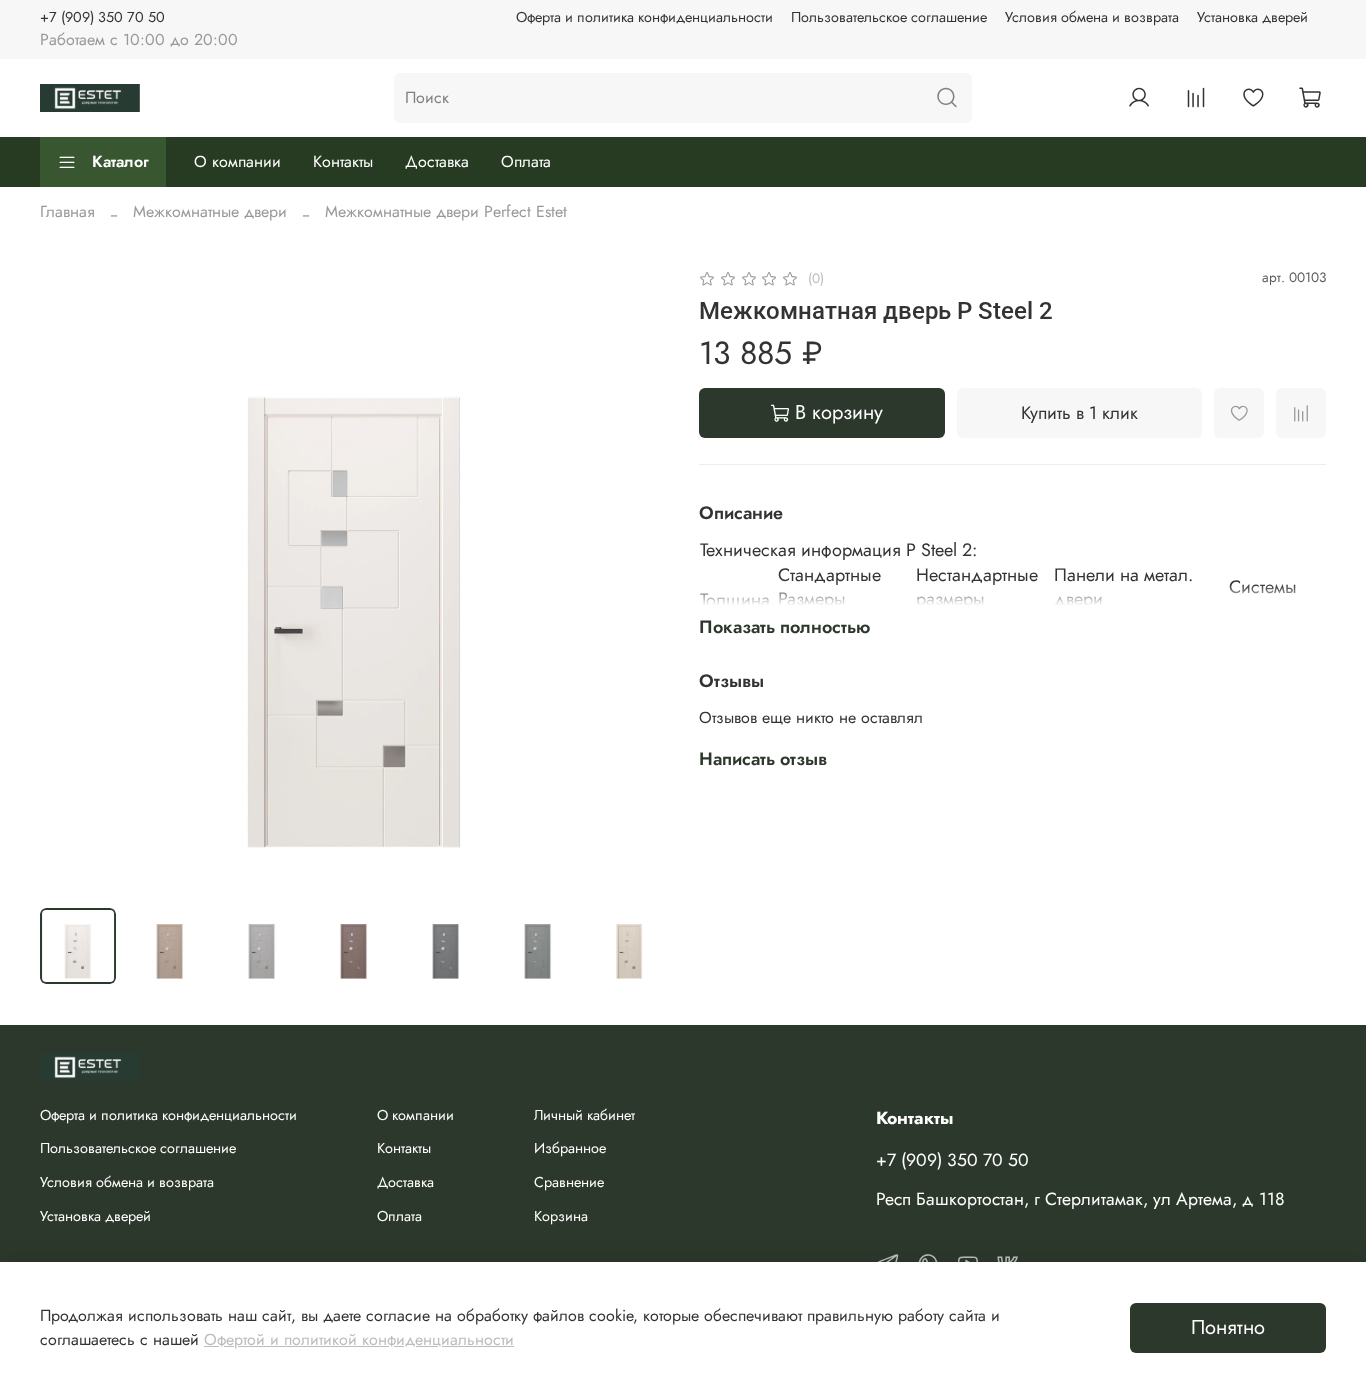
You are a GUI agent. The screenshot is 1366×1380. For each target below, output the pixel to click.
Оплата (526, 161)
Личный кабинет (584, 1115)
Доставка (437, 161)
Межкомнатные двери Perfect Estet (446, 211)
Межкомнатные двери (210, 211)
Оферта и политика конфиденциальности (644, 17)
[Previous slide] (72, 579)
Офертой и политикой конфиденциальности (359, 1339)
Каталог (120, 161)
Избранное (570, 1148)
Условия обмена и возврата (1092, 17)
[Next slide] (635, 579)
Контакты (343, 161)
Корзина (561, 1216)
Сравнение (569, 1182)
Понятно (1228, 1327)
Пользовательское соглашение (889, 17)
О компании (237, 161)
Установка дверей (1252, 17)
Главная (67, 211)
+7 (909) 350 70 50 (102, 17)
